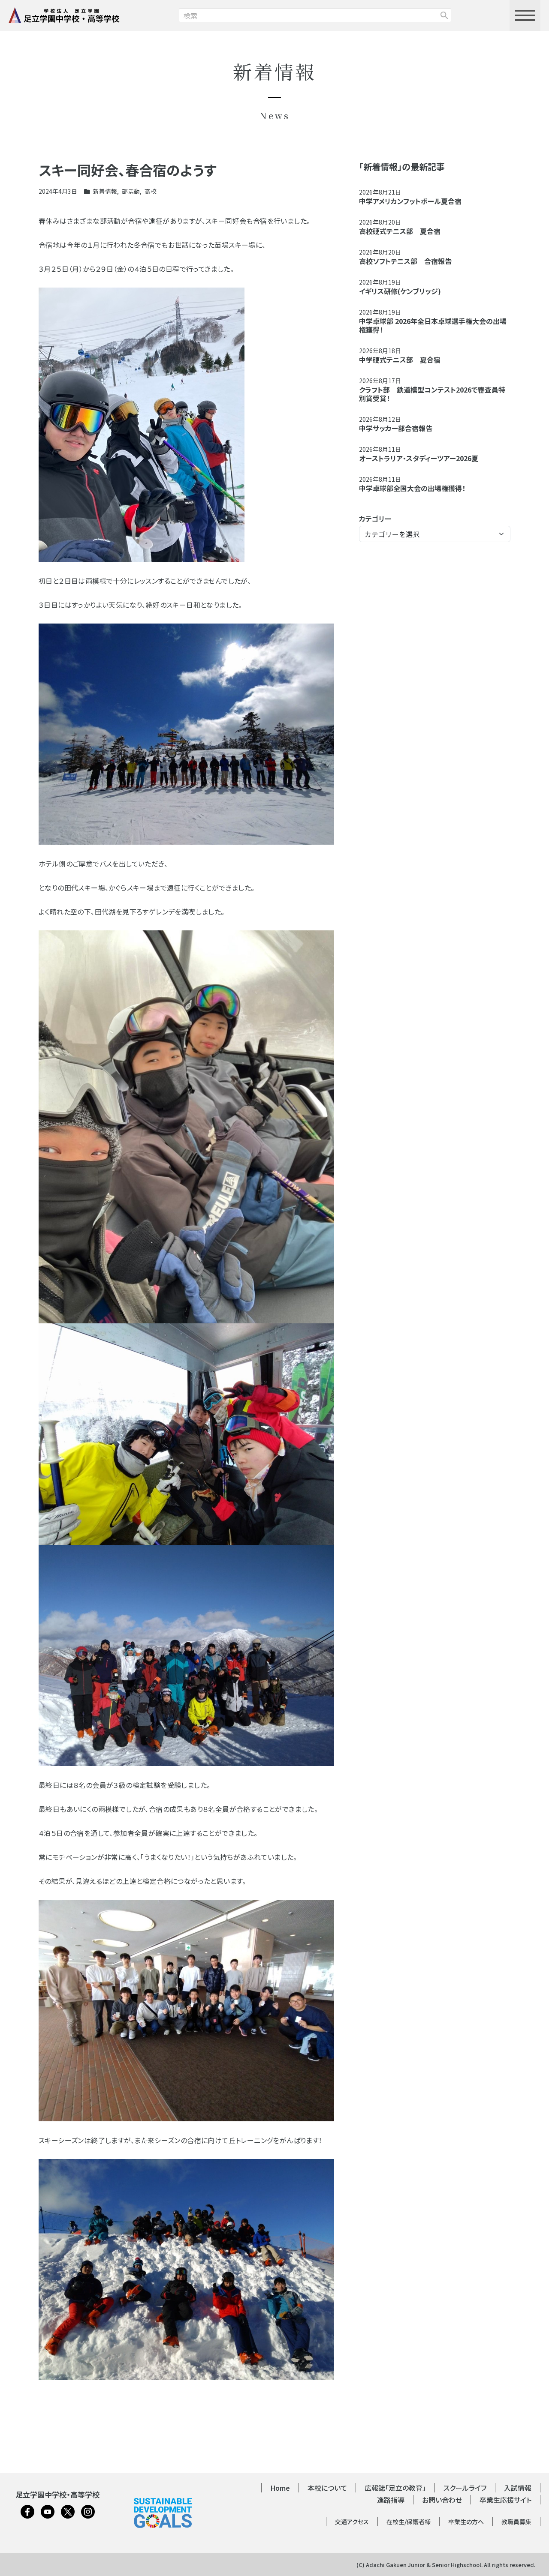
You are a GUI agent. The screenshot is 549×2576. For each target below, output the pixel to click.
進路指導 (391, 2500)
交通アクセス (352, 2522)
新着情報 (105, 191)
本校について (327, 2488)
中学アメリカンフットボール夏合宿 (410, 201)
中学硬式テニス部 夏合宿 (400, 360)
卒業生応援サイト (505, 2500)
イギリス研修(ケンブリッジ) (400, 291)
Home (280, 2488)
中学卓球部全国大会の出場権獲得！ (412, 488)
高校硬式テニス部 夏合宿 (400, 231)
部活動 (131, 191)
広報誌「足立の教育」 (395, 2488)
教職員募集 (516, 2522)
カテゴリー (375, 519)
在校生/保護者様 (409, 2522)
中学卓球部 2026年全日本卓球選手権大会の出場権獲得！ (433, 325)
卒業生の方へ (466, 2522)
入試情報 (518, 2488)
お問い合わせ (442, 2500)
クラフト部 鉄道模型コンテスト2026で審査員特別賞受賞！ (432, 394)
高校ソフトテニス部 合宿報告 (405, 261)
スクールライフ (465, 2488)
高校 (151, 191)
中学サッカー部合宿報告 (396, 428)
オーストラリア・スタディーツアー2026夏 (419, 458)
